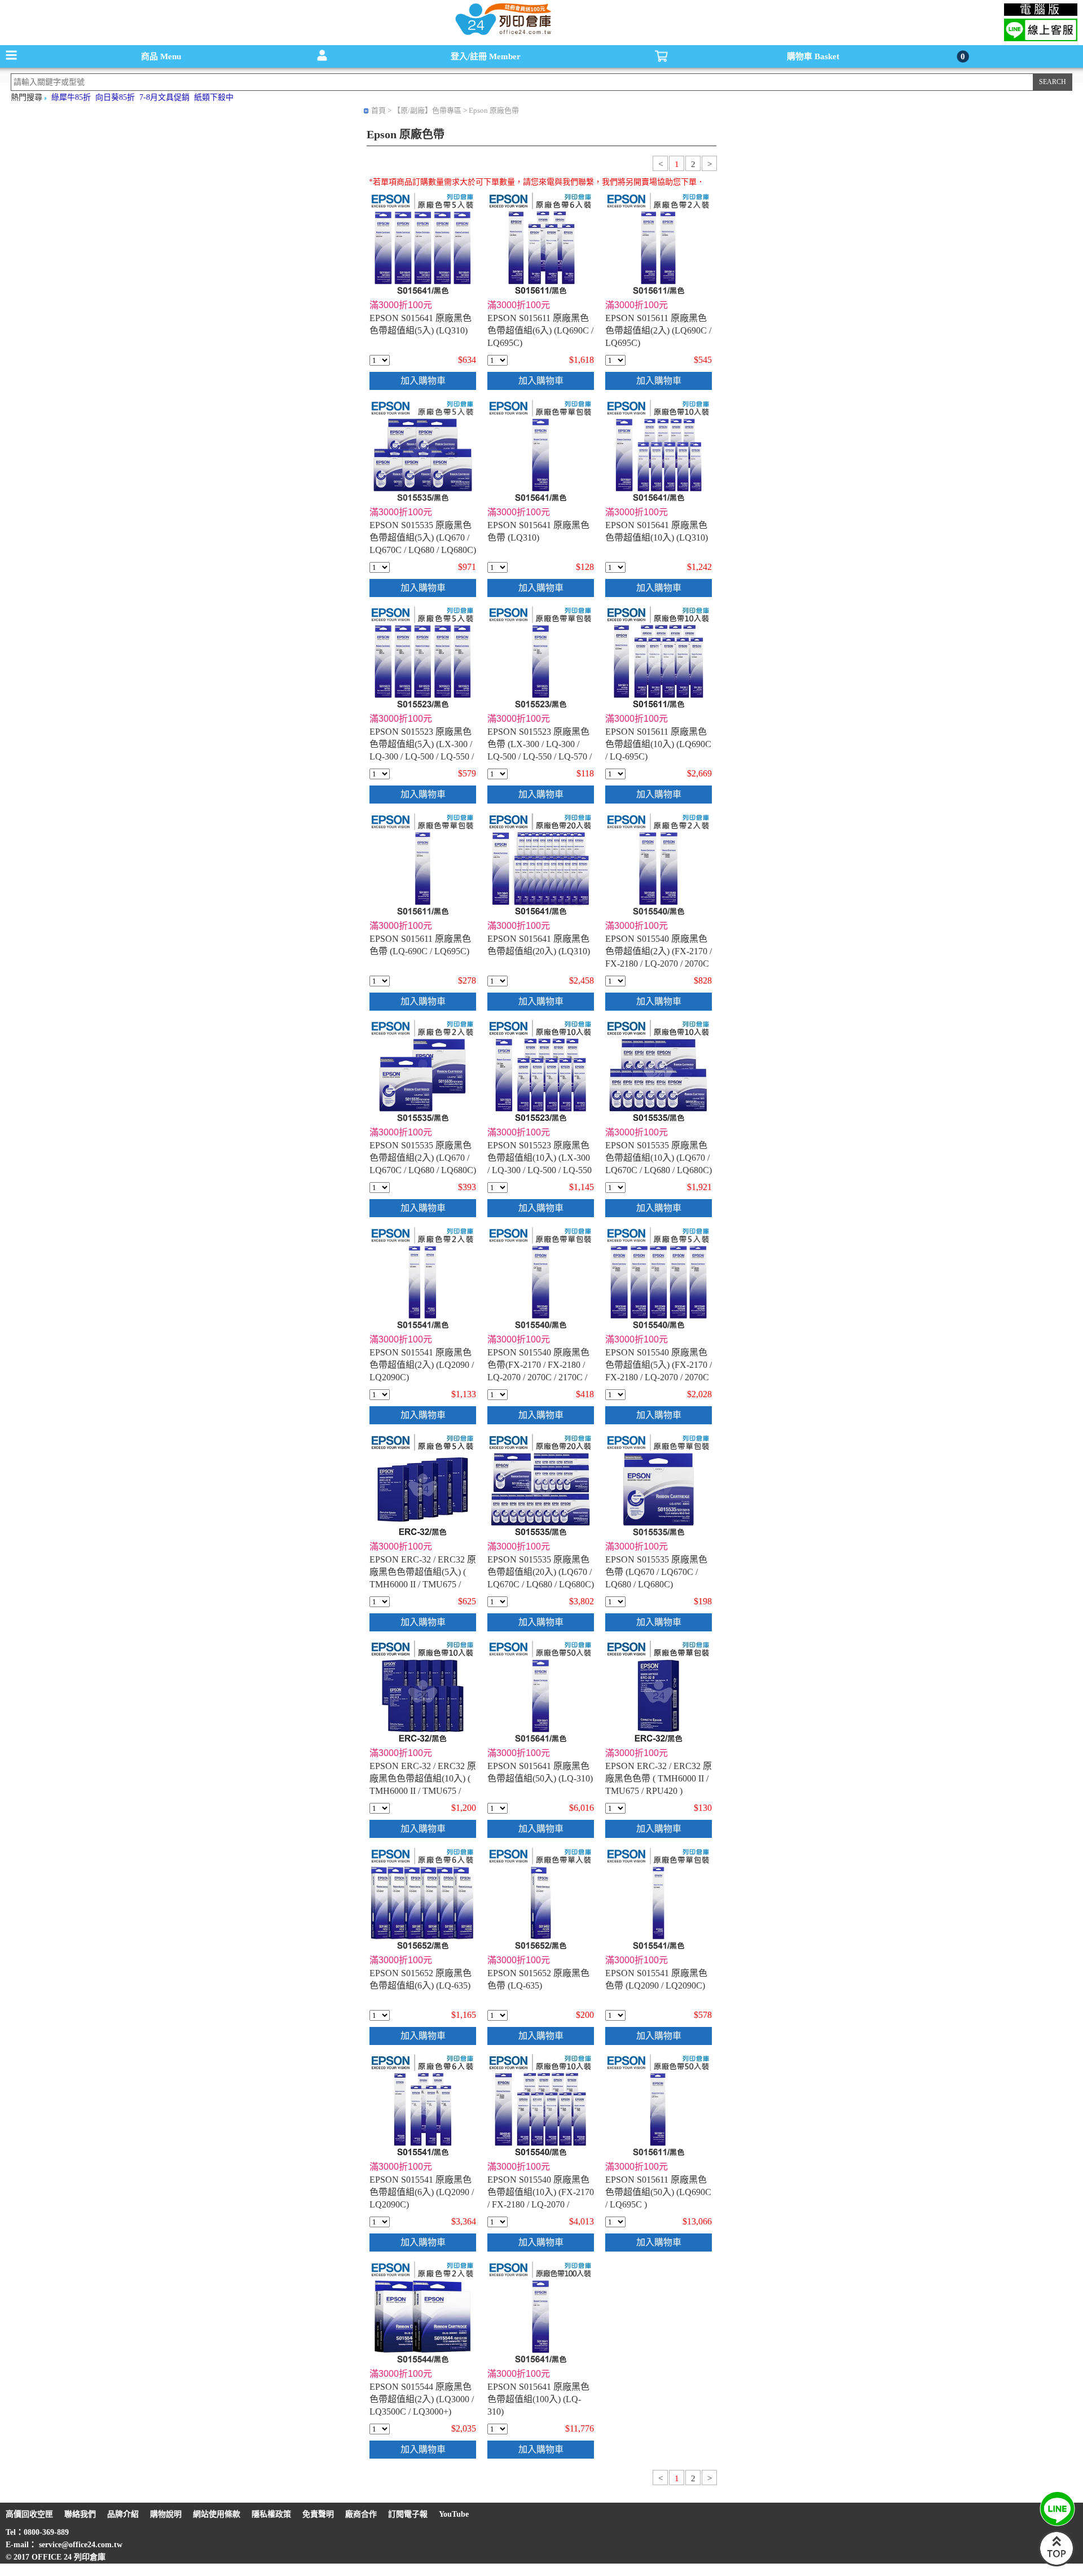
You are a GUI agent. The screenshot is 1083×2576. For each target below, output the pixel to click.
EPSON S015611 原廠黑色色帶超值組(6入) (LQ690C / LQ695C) (540, 330)
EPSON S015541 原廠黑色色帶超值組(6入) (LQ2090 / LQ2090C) (422, 2192)
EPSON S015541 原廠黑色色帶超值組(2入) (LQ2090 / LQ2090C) (422, 1365)
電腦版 (1041, 10)
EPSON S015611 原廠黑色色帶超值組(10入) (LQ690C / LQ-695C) (658, 744)
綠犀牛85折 (71, 97)
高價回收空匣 (29, 2514)
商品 (161, 56)
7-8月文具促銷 (164, 97)
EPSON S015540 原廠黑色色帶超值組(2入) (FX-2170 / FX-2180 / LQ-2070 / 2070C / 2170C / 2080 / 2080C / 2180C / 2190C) (659, 964)
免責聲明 (318, 2514)
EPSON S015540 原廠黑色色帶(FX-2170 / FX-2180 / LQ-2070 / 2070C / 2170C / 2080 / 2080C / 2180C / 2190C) (538, 1377)
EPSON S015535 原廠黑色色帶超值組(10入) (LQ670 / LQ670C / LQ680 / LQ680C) (659, 1158)
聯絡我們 (80, 2514)
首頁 (378, 110)
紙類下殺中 (214, 97)
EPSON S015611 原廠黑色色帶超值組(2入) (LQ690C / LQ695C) (658, 330)
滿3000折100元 (401, 305)
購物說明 (166, 2514)
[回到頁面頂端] (1056, 2564)
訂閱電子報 (408, 2514)
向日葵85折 (115, 97)
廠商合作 (361, 2514)
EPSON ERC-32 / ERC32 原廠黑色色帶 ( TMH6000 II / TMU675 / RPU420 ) (659, 1778)
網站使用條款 (217, 2514)
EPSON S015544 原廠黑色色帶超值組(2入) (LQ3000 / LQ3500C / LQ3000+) (422, 2399)
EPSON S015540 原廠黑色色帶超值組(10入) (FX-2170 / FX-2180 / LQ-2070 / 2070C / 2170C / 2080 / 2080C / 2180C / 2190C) (541, 2204)
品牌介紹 (123, 2514)
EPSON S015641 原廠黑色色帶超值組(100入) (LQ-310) (538, 2399)
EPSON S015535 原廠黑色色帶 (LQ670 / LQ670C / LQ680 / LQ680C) (656, 1572)
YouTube (454, 2514)
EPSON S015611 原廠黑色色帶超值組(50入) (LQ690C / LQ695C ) (658, 2192)
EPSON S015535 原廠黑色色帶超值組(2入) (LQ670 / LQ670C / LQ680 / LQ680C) (423, 1158)
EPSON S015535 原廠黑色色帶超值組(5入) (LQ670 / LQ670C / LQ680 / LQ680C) (423, 537)
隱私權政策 (271, 2514)
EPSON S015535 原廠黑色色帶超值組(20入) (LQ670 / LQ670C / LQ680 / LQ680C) (541, 1572)
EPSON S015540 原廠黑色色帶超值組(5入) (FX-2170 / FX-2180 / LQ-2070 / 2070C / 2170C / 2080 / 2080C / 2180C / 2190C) (659, 1377)
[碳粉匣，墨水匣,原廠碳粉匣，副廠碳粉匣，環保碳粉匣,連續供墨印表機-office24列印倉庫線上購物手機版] (502, 34)
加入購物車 (423, 381)
